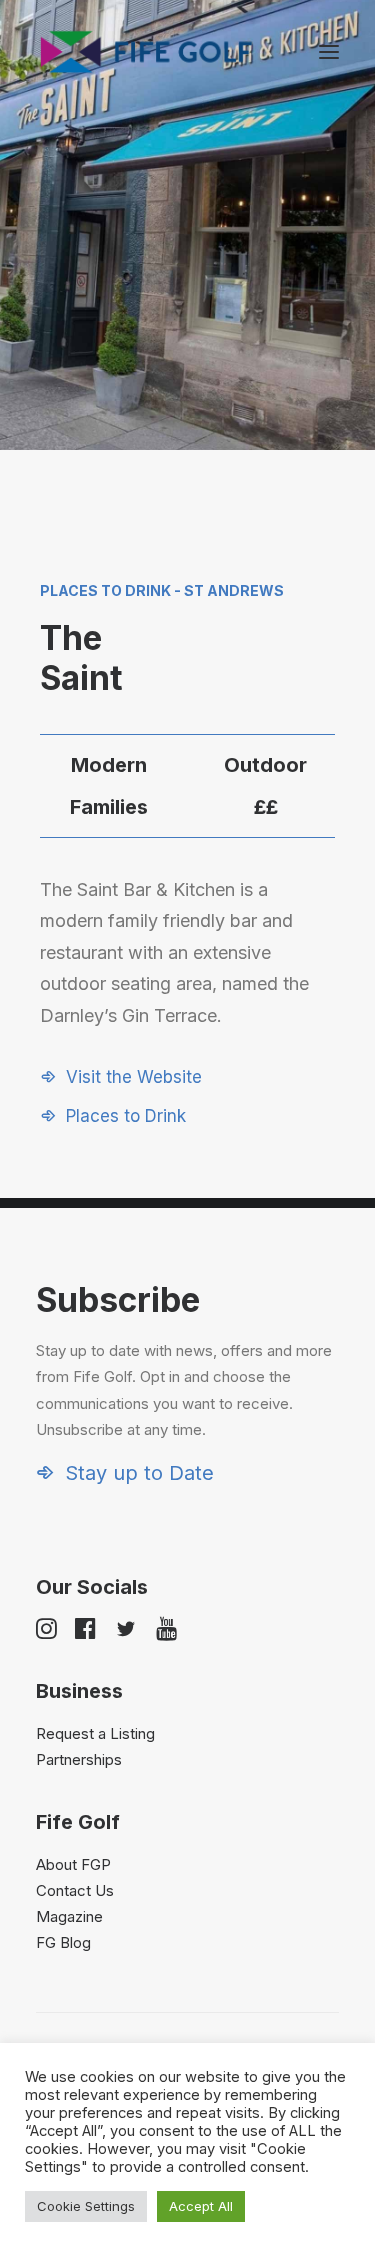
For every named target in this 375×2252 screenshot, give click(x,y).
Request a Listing (95, 1733)
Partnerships (79, 1759)
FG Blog (63, 1942)
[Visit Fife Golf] (147, 52)
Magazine (69, 1916)
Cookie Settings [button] (86, 2206)
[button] (329, 52)
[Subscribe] (187, 1382)
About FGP (73, 1864)
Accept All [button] (201, 2206)
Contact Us (75, 1890)
